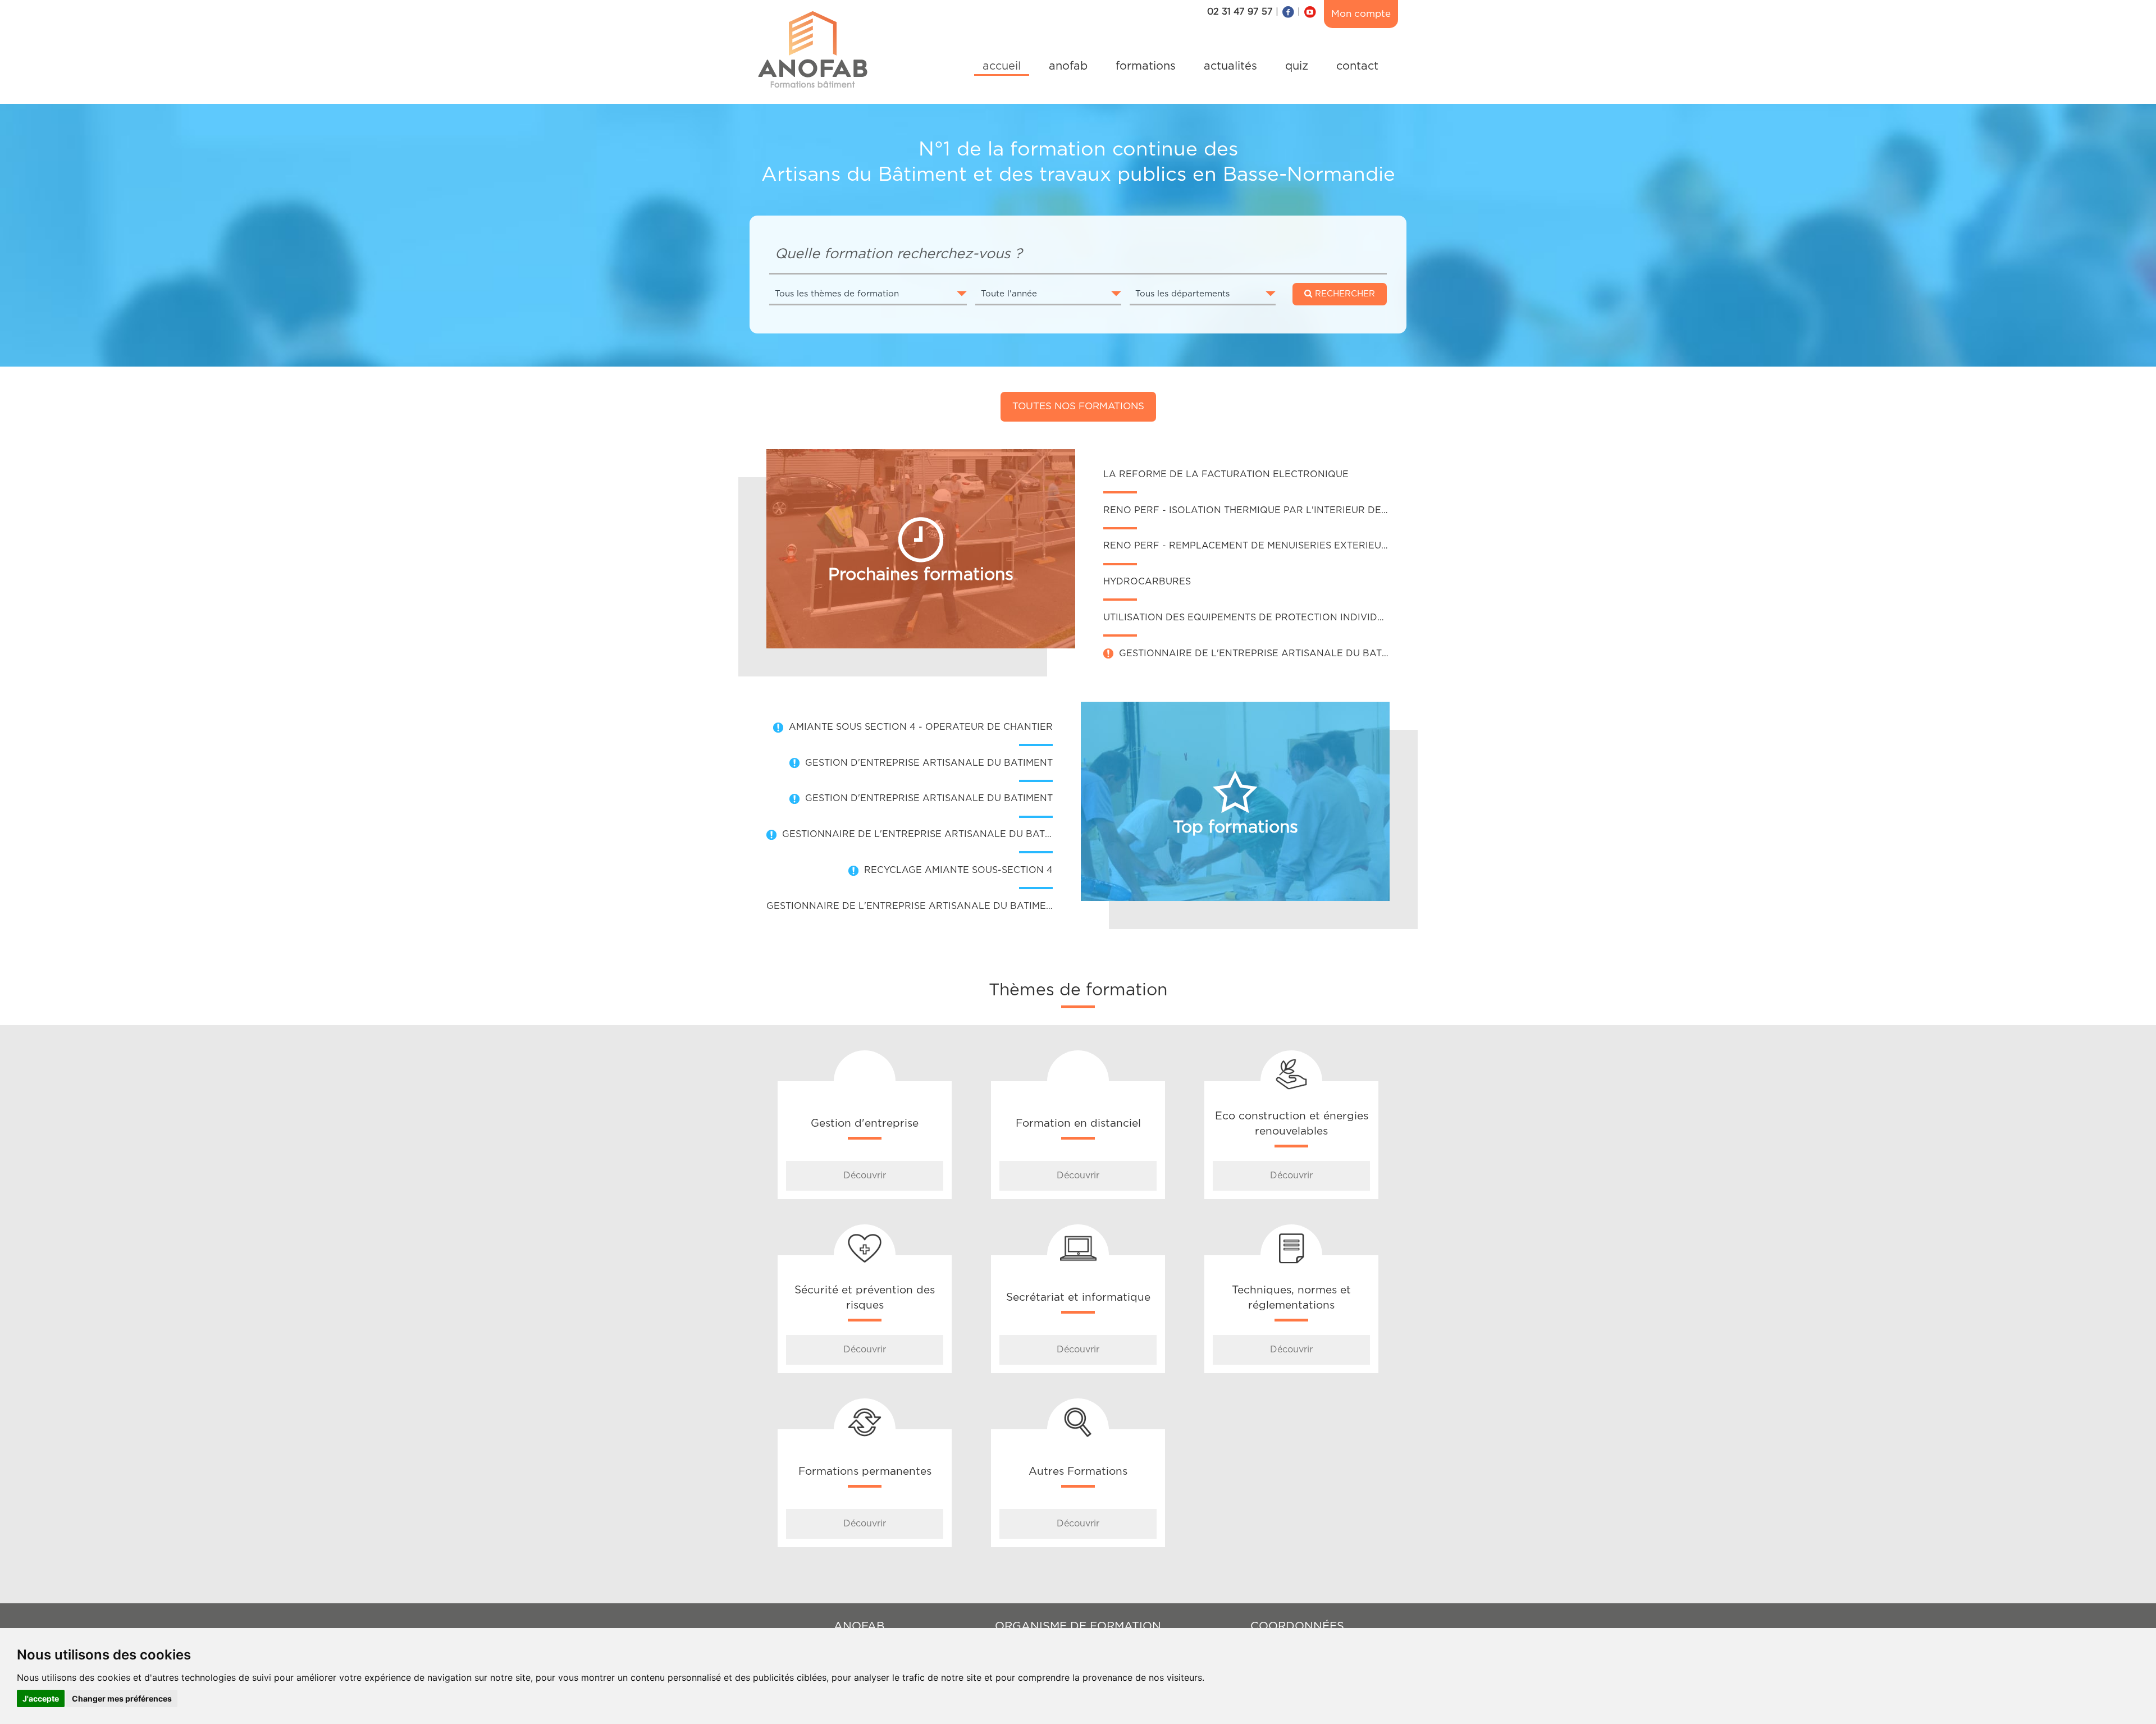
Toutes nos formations (1078, 406)
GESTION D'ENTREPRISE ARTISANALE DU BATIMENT (929, 763)
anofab (1068, 66)
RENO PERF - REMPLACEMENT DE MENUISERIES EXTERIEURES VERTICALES (1283, 546)
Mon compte (1361, 14)
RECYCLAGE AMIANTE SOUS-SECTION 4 (958, 870)
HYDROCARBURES (1147, 582)
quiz (1297, 66)
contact (1357, 66)
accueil (1002, 66)
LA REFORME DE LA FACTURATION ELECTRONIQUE (1226, 474)
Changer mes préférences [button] (122, 1698)
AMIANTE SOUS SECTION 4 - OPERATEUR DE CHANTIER (921, 727)
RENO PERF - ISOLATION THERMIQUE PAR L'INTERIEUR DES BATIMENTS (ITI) (1285, 510)
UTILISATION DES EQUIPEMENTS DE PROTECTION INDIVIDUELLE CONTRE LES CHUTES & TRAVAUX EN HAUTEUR (1368, 618)
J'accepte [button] (41, 1698)
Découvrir (865, 1176)
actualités (1230, 66)
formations (1146, 66)
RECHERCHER (1344, 294)
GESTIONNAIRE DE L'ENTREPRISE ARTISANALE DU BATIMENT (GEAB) (1284, 653)
